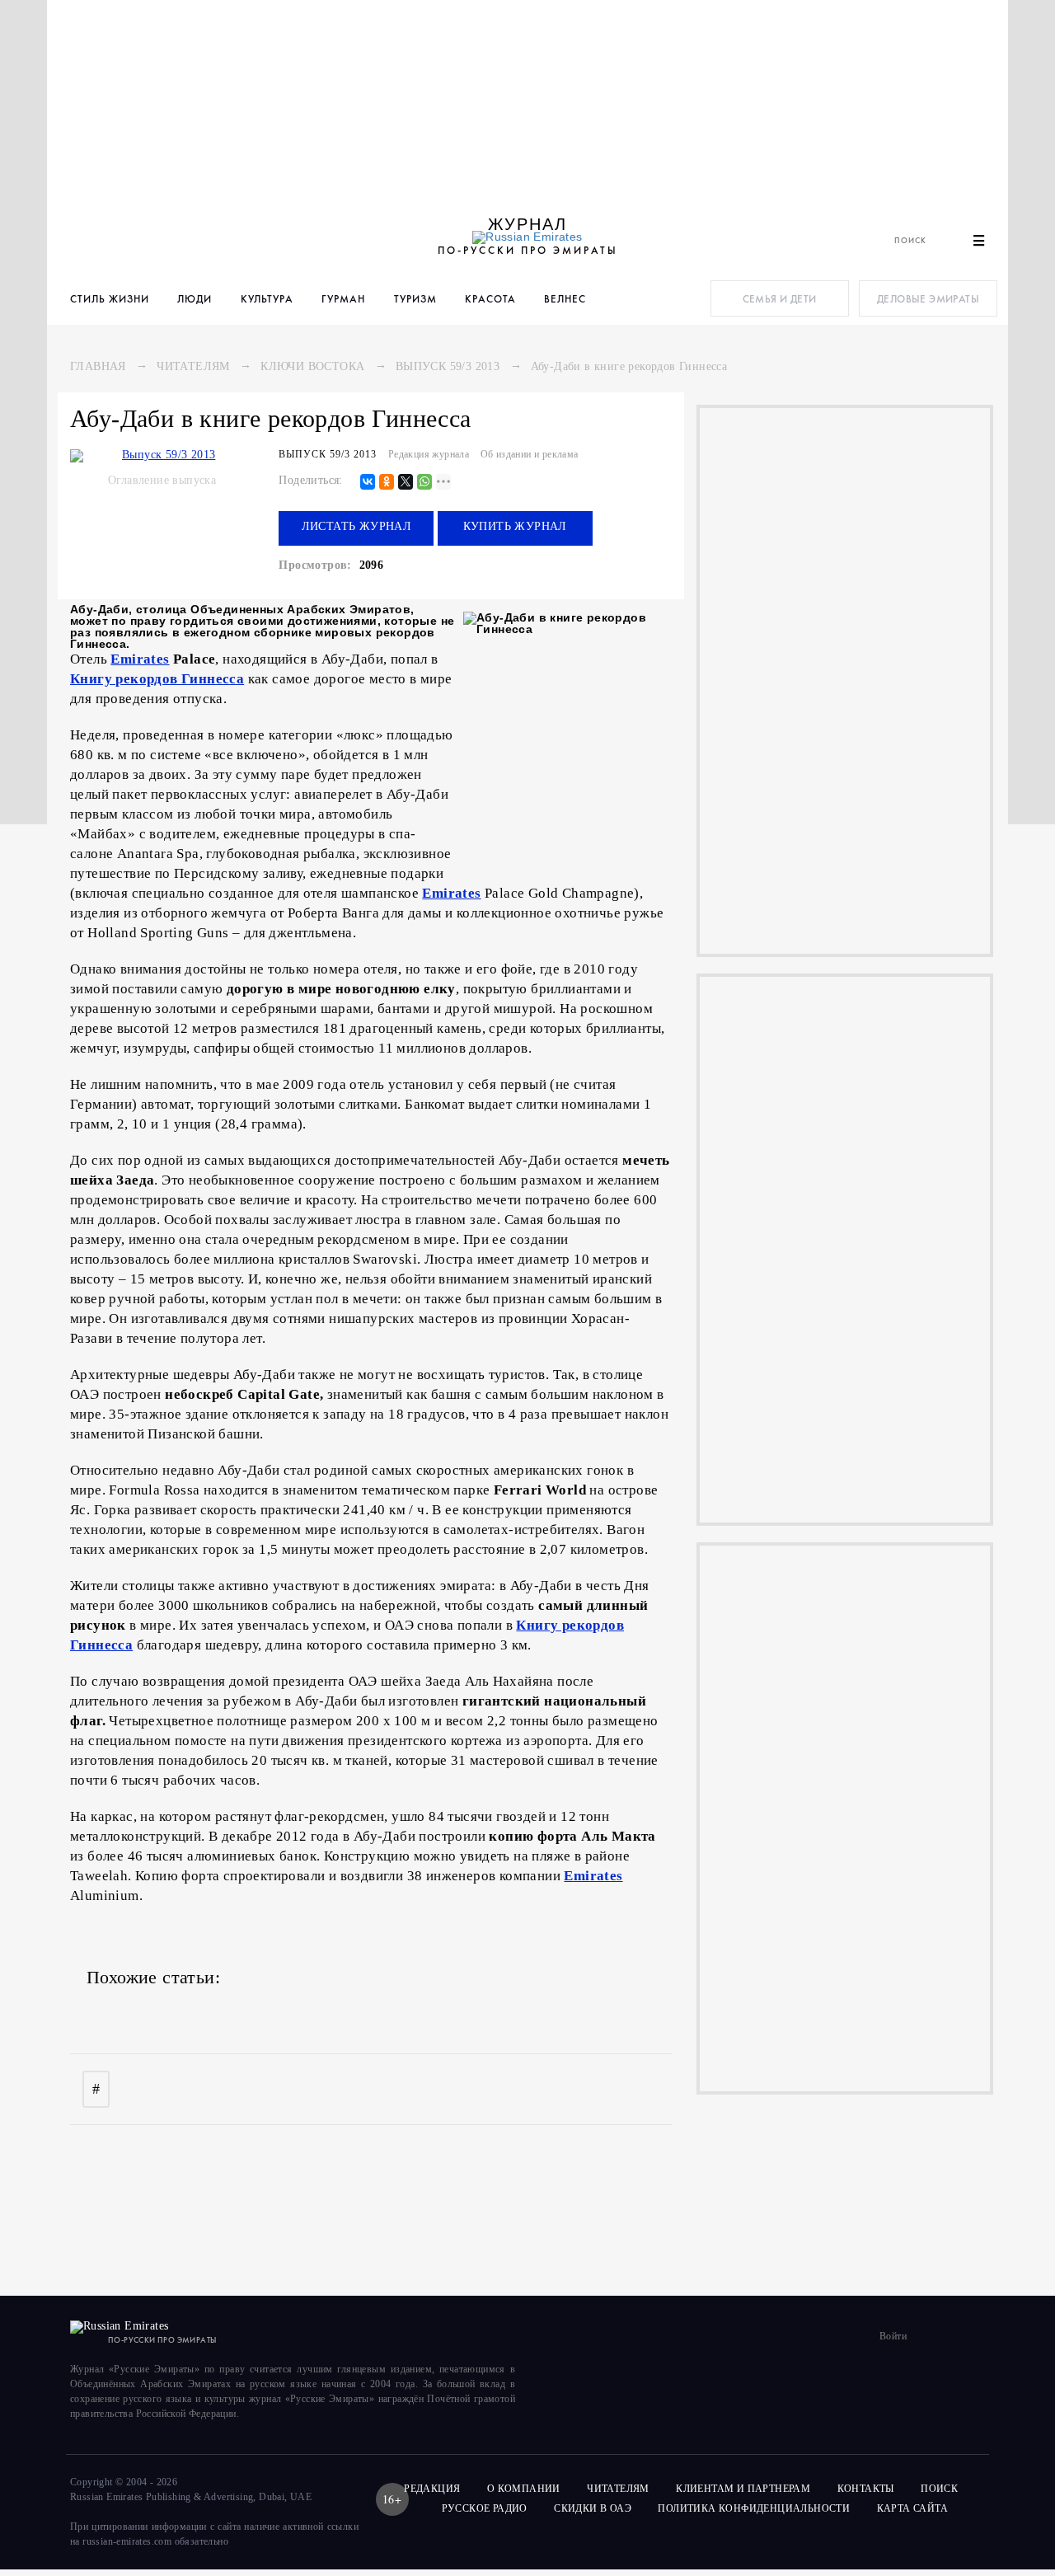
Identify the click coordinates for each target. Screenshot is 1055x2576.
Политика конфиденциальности (754, 2508)
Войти (893, 2336)
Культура (267, 299)
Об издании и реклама (530, 454)
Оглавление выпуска (162, 480)
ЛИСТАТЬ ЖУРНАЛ (357, 526)
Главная (98, 366)
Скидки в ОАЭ (593, 2508)
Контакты (866, 2489)
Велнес (565, 299)
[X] (406, 483)
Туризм (415, 299)
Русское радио (485, 2508)
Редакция (432, 2489)
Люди (195, 299)
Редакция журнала (429, 454)
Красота (490, 299)
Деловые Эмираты (928, 299)
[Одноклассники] (387, 483)
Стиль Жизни (110, 299)
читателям (618, 2489)
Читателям (193, 366)
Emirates (140, 659)
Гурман (343, 299)
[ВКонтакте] (368, 483)
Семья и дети (780, 299)
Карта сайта (912, 2508)
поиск (940, 2489)
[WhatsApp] (424, 483)
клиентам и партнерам (743, 2489)
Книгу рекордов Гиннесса (157, 679)
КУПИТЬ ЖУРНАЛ (515, 526)
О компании (524, 2489)
